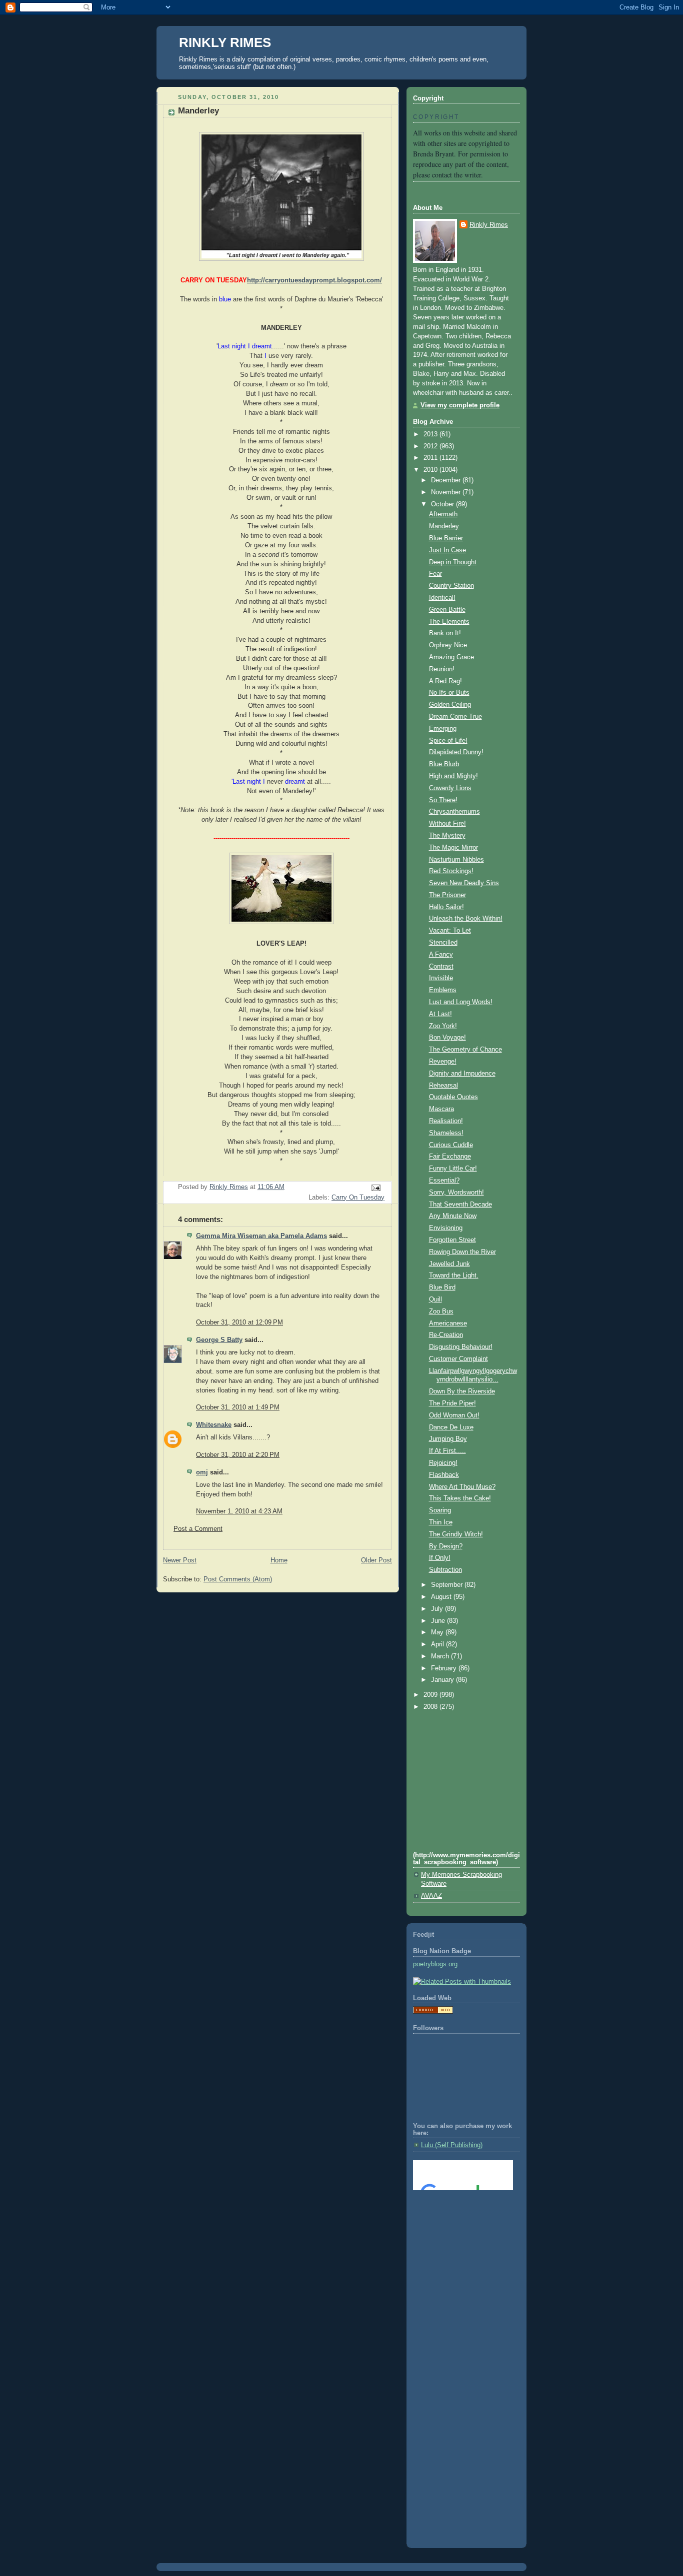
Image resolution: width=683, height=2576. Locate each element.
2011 (431, 458)
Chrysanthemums (454, 812)
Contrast (441, 967)
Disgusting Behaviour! (461, 1347)
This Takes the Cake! (460, 1498)
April (438, 1644)
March (441, 1656)
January (443, 1680)
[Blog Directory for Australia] (433, 2012)
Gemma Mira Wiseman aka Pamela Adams (261, 1236)
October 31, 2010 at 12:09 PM (239, 1322)
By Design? (446, 1546)
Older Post (376, 1560)
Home (279, 1560)
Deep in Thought (453, 562)
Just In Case (447, 550)
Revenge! (443, 1062)
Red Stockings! (451, 871)
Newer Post (180, 1560)
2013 (431, 434)
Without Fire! (447, 824)
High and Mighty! (453, 776)
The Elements (449, 622)
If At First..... (447, 1451)
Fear (435, 574)
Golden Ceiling (450, 705)
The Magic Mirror (453, 848)
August (442, 1597)
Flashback (444, 1475)
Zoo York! (443, 1026)
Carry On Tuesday (358, 1198)
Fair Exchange (450, 1157)
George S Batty (219, 1340)
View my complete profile (460, 405)
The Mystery (447, 836)
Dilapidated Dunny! (456, 752)
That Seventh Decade (460, 1205)
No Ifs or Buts (449, 693)
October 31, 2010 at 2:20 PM (238, 1455)
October (443, 504)
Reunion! (442, 669)
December (447, 480)
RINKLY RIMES (225, 42)
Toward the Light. (454, 1276)
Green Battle (447, 610)
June (439, 1621)
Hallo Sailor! (446, 907)
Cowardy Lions (450, 788)
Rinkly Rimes (489, 225)
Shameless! (446, 1133)
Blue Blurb (444, 764)
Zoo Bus (441, 1311)
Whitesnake (214, 1425)
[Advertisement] (458, 2238)
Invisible (441, 978)
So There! (443, 800)
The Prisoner (447, 895)
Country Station (451, 586)
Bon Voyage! (447, 1038)
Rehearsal (443, 1086)
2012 (431, 446)
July (438, 1609)
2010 (431, 470)
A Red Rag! (445, 681)
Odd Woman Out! (454, 1415)
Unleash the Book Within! (466, 919)
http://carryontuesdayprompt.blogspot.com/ (314, 280)
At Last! (440, 1014)
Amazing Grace (451, 657)
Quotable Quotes (453, 1097)
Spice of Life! (448, 741)
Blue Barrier (446, 538)
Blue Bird (442, 1288)
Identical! (442, 598)
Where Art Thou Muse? (462, 1487)
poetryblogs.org (435, 1964)
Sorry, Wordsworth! (456, 1193)
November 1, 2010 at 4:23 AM (239, 1511)
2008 (431, 1707)
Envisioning (446, 1228)
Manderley (444, 526)
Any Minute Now (453, 1216)
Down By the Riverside (462, 1391)
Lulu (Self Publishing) (452, 2145)
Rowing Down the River (462, 1252)
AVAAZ (431, 1896)
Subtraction (445, 1570)
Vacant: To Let (450, 931)
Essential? (444, 1181)
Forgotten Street (452, 1240)
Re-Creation (446, 1335)
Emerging (443, 729)
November (447, 492)
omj (202, 1472)
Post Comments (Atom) (238, 1579)
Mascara (441, 1109)
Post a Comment (198, 1529)
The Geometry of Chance (465, 1050)
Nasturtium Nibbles (456, 860)
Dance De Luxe (451, 1427)
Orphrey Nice (448, 645)
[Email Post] (375, 1187)
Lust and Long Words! (461, 1002)
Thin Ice (441, 1522)
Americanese (448, 1323)
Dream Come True (455, 717)
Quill (435, 1299)
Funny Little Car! (453, 1169)
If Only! (440, 1558)
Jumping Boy (448, 1439)
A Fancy (441, 955)
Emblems (443, 990)
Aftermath (443, 514)
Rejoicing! (443, 1463)
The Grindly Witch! (456, 1534)
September (448, 1585)
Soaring (440, 1510)
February (445, 1668)
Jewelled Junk (449, 1264)
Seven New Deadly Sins (464, 883)
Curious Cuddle (451, 1145)
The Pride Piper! (452, 1403)
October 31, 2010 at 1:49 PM (238, 1407)
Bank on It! (445, 633)
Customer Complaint (458, 1359)
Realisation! (446, 1121)
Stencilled (443, 943)
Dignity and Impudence (462, 1074)
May (438, 1632)
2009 (431, 1695)
